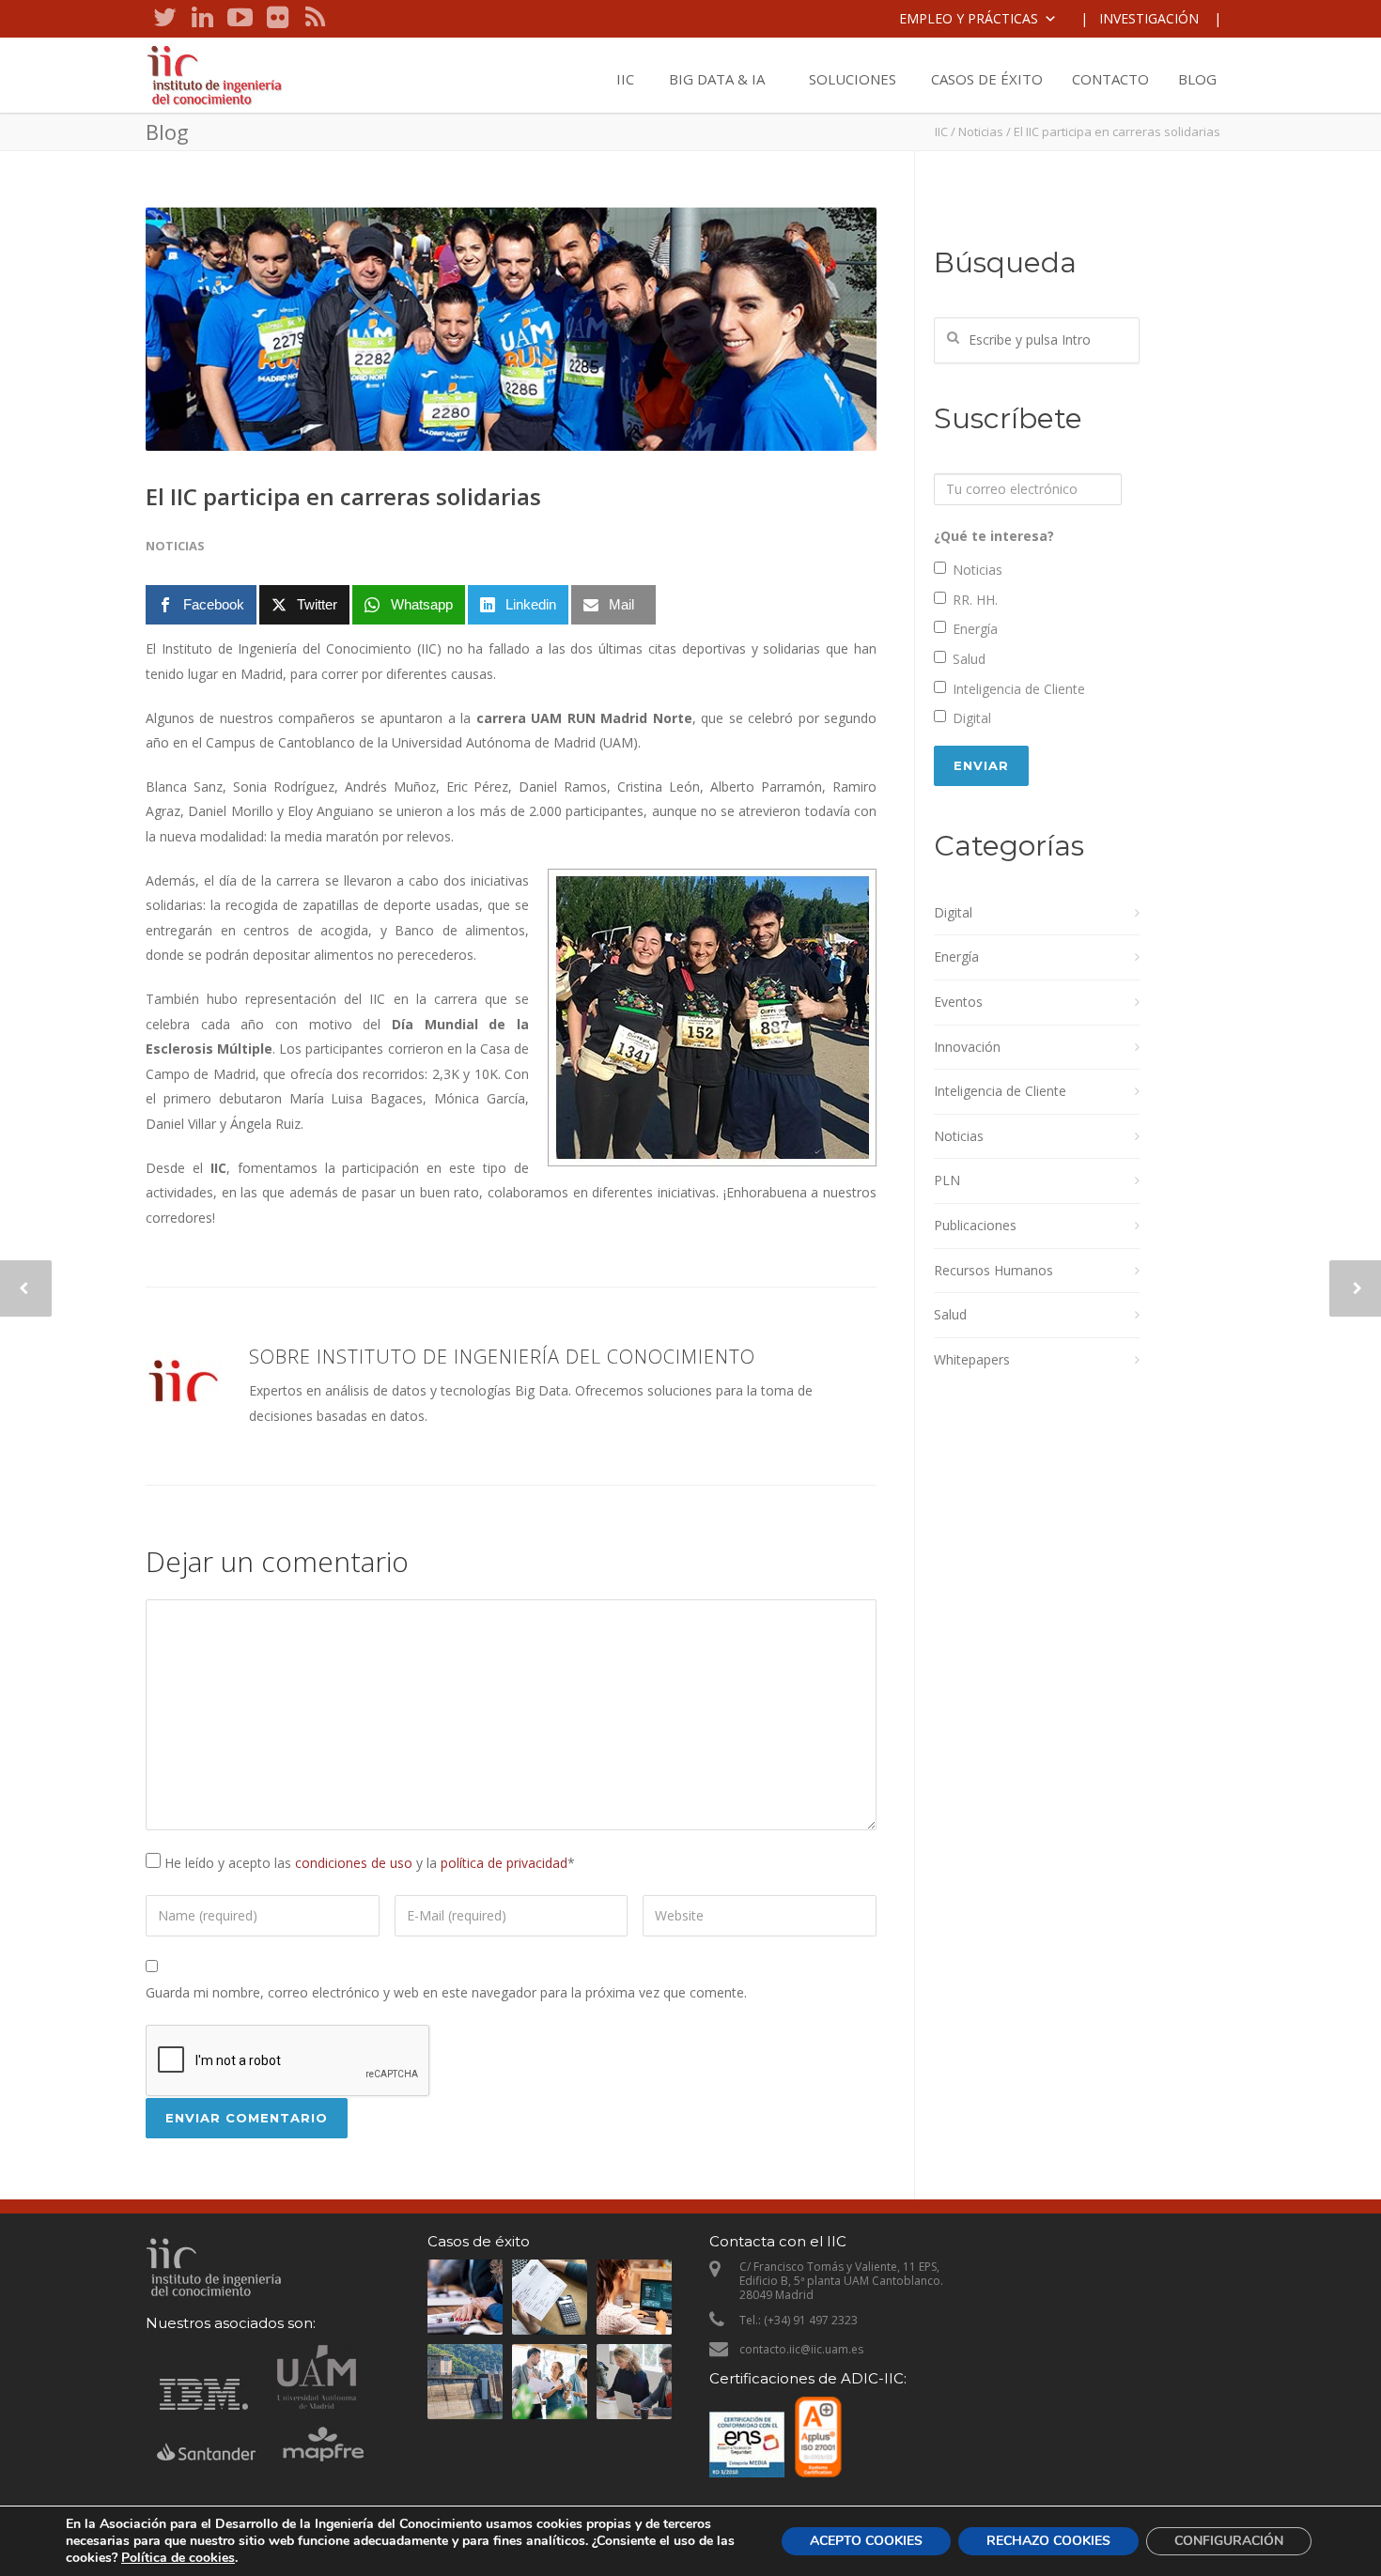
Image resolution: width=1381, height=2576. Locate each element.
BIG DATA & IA (717, 79)
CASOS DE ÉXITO (987, 79)
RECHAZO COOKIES (1048, 2541)
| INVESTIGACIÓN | (1151, 18)
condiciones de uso (354, 1863)
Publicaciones (975, 1225)
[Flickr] (277, 19)
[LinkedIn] (202, 19)
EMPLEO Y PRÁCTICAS (969, 18)
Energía (975, 629)
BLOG (1197, 79)
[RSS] (315, 19)
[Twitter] (164, 19)
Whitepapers (972, 1359)
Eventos (958, 1002)
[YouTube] (240, 19)
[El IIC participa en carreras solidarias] (511, 329)
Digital (972, 718)
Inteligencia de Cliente (1019, 689)
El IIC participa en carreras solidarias (343, 496)
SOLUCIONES (853, 79)
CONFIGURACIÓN (1229, 2541)
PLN (947, 1180)
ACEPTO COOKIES (866, 2541)
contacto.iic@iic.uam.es (801, 2349)
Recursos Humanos (993, 1270)
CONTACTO (1110, 79)
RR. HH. (975, 600)
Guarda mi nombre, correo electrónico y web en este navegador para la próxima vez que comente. (446, 1992)
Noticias (981, 131)
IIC (625, 79)
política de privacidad (504, 1863)
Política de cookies (178, 2558)
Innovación (967, 1047)
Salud (969, 659)
